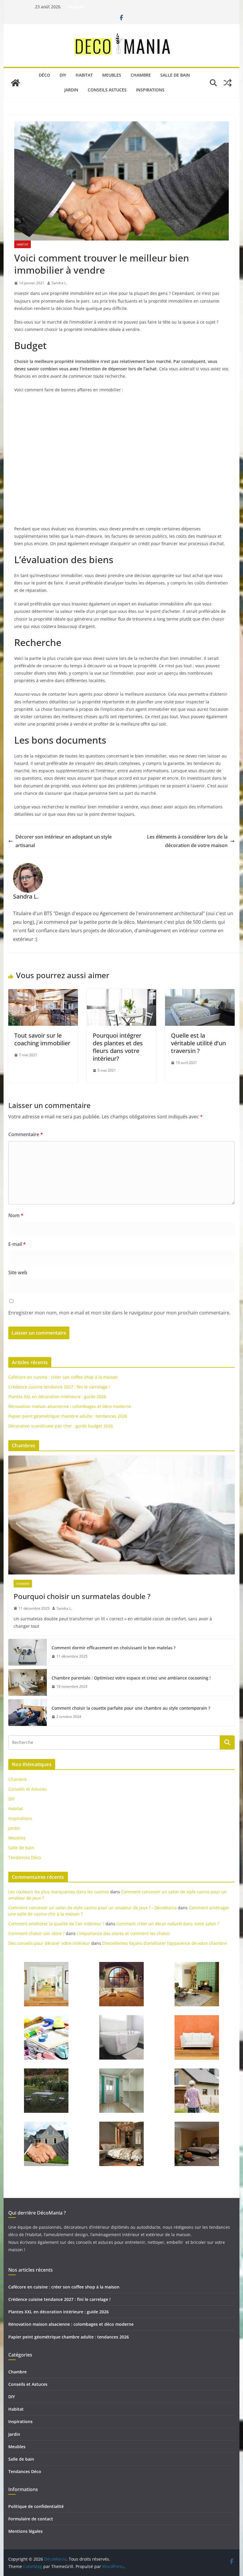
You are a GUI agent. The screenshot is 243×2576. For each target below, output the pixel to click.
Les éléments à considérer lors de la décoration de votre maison (187, 841)
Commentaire (26, 1134)
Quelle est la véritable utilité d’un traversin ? (198, 1043)
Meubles (112, 75)
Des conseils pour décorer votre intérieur (49, 1943)
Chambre (141, 75)
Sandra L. (59, 283)
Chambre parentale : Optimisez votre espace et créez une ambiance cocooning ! (131, 1678)
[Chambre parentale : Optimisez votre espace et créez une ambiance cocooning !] (28, 1682)
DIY (63, 75)
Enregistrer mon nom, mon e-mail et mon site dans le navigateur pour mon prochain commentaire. (119, 1313)
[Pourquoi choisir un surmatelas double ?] (121, 1515)
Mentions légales (25, 2531)
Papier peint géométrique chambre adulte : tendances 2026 (68, 1416)
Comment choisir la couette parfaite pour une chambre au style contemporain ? (131, 1708)
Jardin (71, 90)
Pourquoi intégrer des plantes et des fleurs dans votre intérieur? (118, 1047)
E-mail (17, 1244)
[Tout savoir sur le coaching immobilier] (43, 993)
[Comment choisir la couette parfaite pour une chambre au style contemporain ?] (28, 1713)
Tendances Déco (25, 1857)
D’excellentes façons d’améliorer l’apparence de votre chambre (164, 1943)
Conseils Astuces (107, 90)
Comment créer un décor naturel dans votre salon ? (168, 1924)
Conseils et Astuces (27, 1789)
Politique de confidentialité (36, 2506)
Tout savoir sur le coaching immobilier (42, 1039)
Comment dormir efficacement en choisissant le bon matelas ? (113, 1648)
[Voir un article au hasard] (228, 83)
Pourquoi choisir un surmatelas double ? (82, 1596)
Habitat (84, 75)
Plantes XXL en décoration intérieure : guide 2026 (57, 1397)
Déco (44, 75)
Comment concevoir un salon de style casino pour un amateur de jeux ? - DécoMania (92, 1908)
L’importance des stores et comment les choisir (123, 1933)
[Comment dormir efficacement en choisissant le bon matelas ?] (28, 1652)
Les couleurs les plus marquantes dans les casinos (59, 1892)
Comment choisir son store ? (36, 1933)
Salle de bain (175, 75)
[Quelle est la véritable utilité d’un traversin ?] (200, 993)
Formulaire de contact (31, 2519)
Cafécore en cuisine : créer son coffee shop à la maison (63, 1377)
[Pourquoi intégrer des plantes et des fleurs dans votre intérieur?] (121, 993)
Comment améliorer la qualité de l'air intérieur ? (56, 1924)
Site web (18, 1272)
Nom (16, 1215)
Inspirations (150, 90)
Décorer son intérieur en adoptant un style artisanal (64, 841)
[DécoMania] (15, 83)
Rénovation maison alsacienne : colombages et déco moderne (70, 1406)
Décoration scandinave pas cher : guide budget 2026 (61, 1426)
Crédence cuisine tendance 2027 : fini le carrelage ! (59, 1387)
